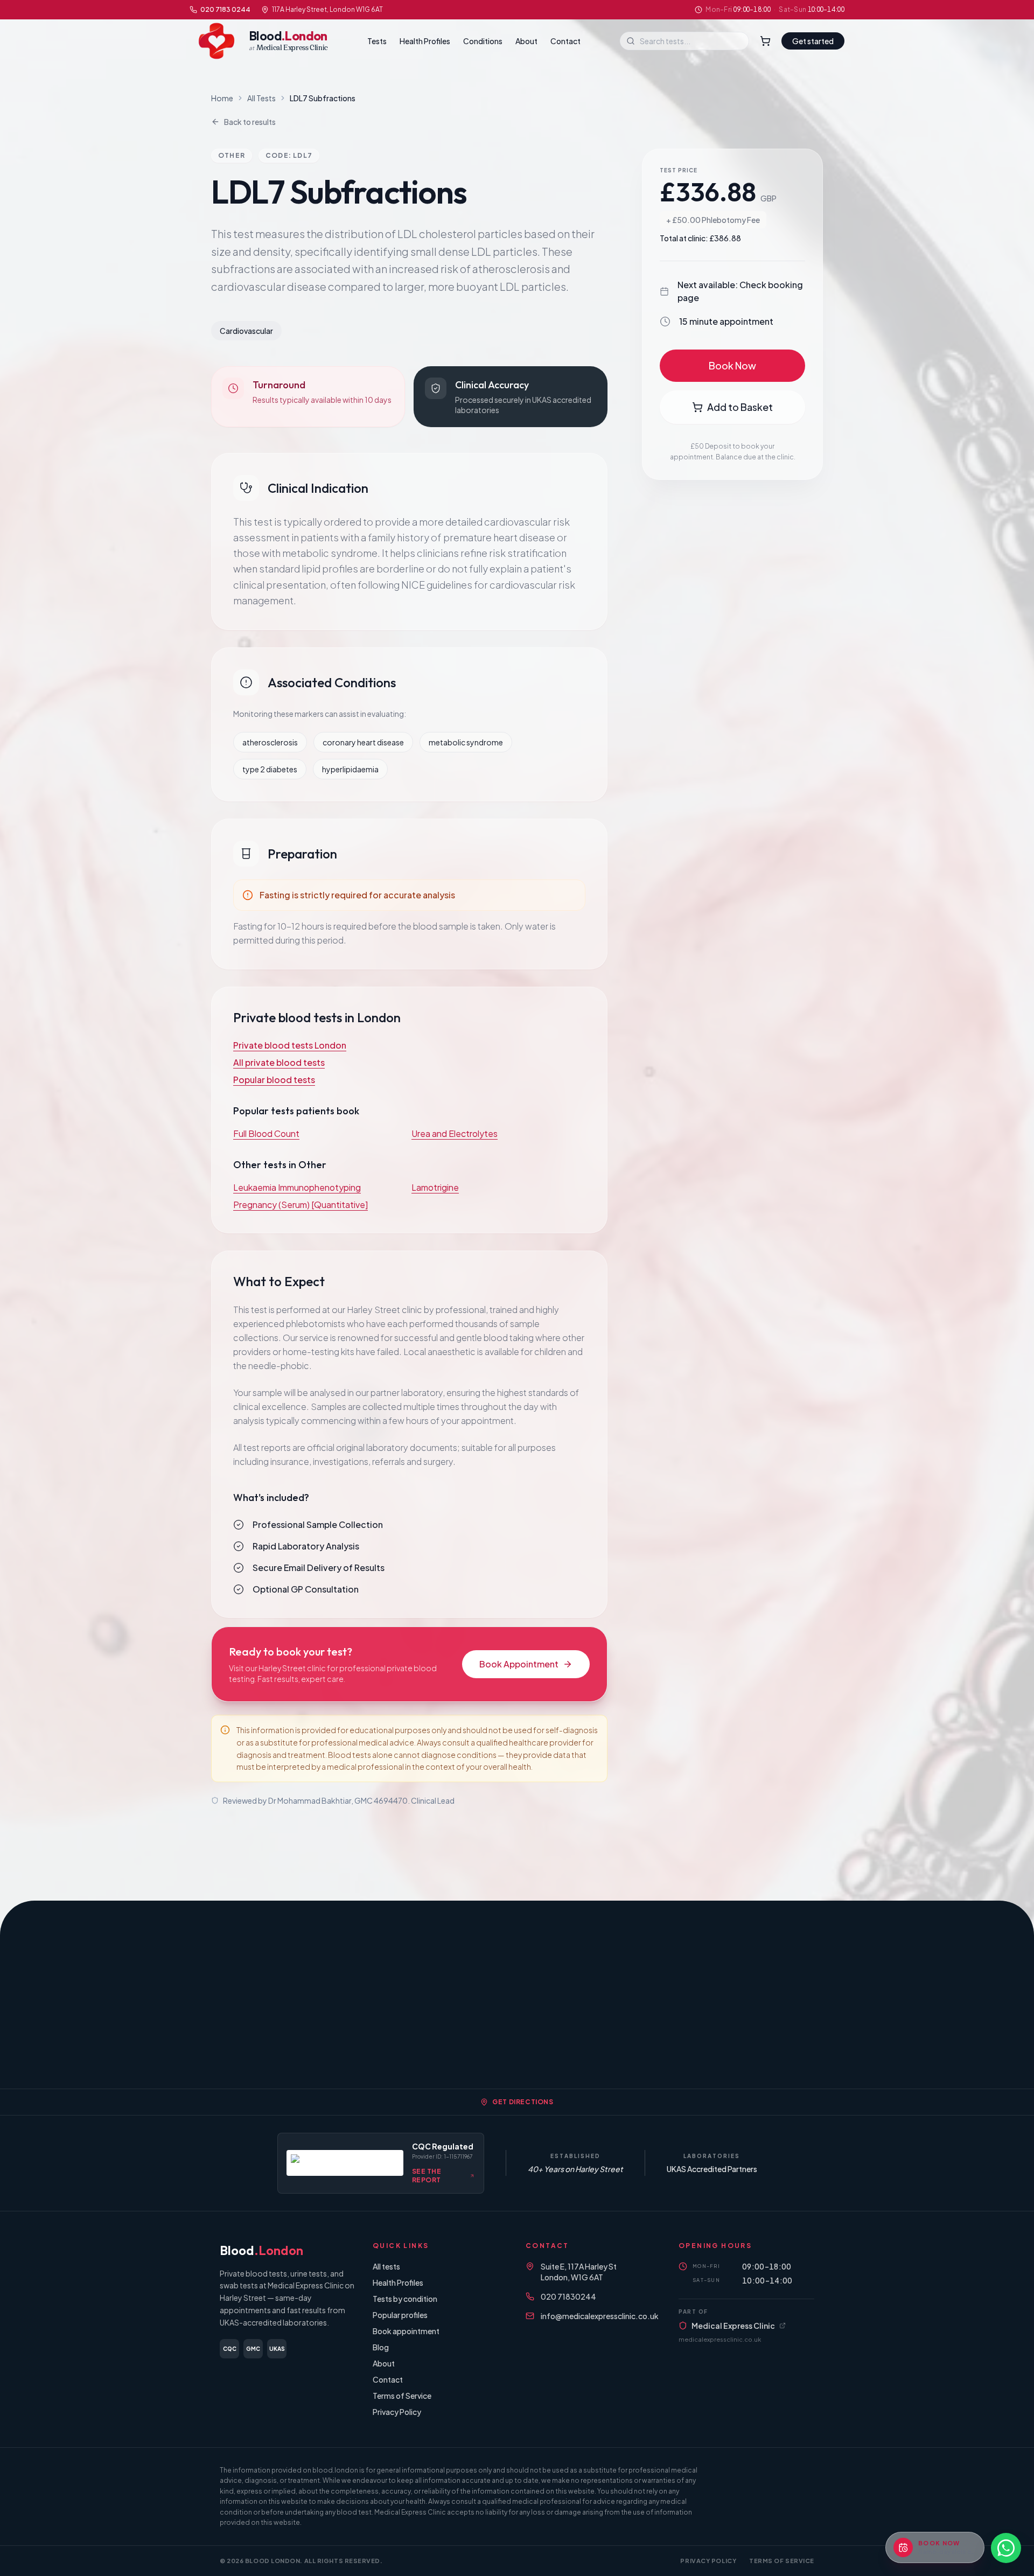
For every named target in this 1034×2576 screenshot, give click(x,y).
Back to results (250, 122)
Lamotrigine (435, 1187)
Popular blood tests (274, 1080)
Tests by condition (405, 2299)
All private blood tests (279, 1062)
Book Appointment (519, 1664)
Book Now (732, 365)
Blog (381, 2347)
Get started (813, 41)
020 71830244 (568, 2296)
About (526, 41)
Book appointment (406, 2331)
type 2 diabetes (270, 769)
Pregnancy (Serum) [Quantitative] (301, 1205)
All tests (386, 2266)
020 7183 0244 (225, 9)
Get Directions (523, 2102)
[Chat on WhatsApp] (1006, 2548)
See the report (427, 2176)
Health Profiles (425, 41)
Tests (377, 41)
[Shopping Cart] (765, 41)
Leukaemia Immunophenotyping (297, 1187)
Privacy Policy (397, 2412)
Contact (565, 41)
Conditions (483, 41)
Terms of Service (402, 2396)
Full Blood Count (266, 1133)
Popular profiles (400, 2315)
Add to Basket (740, 407)
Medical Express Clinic (733, 2326)
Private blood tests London (290, 1045)
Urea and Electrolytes (455, 1133)
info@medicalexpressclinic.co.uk (600, 2316)
